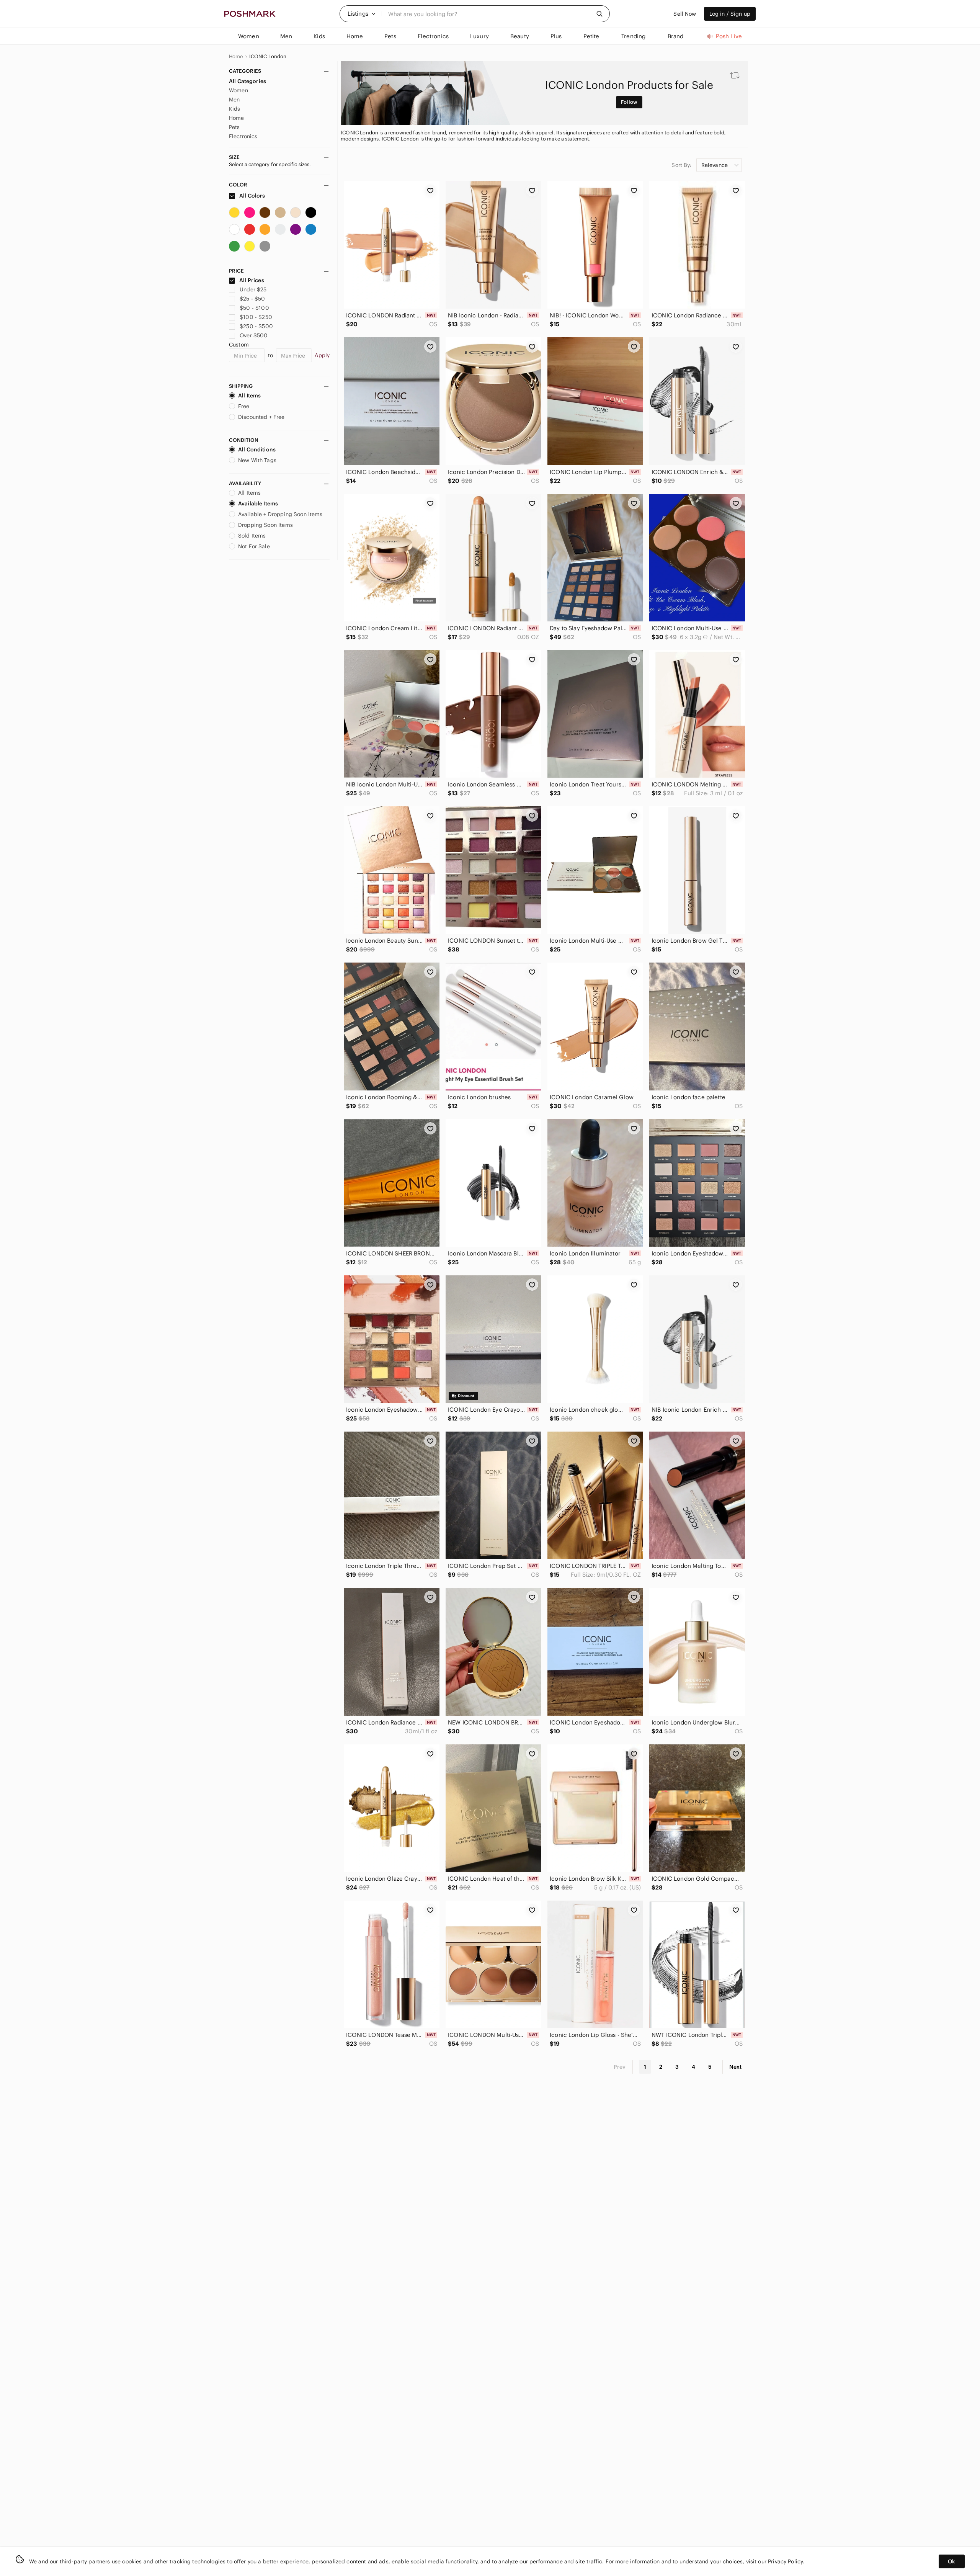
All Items (249, 396)
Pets (234, 127)
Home (236, 57)
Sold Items (252, 536)
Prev (620, 2067)
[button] (362, 14)
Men (234, 100)
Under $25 (253, 289)
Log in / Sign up (730, 14)
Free (244, 406)
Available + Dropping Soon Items (280, 514)
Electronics (243, 136)
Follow (629, 102)
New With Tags (257, 460)
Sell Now (685, 14)
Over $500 (254, 335)
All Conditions (257, 449)
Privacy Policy (785, 2561)
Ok (951, 2561)
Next (735, 2067)
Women (238, 90)
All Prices (252, 280)
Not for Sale (254, 546)
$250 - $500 (256, 326)
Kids (235, 109)
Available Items (258, 503)
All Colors (252, 196)
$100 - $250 (256, 317)
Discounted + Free (261, 417)
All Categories (247, 81)
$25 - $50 (252, 299)
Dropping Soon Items (265, 525)
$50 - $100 (254, 308)
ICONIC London (268, 57)
